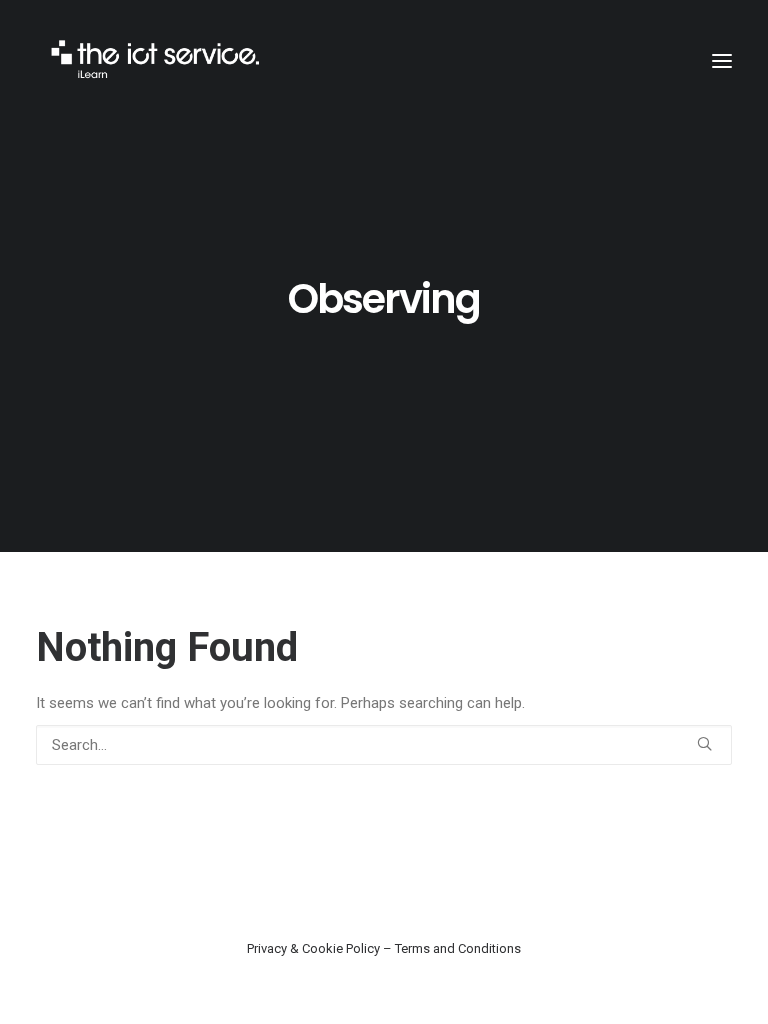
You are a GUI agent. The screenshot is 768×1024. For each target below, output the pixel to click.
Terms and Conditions (458, 948)
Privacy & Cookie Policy (313, 948)
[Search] (384, 745)
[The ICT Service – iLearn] (157, 61)
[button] (722, 61)
